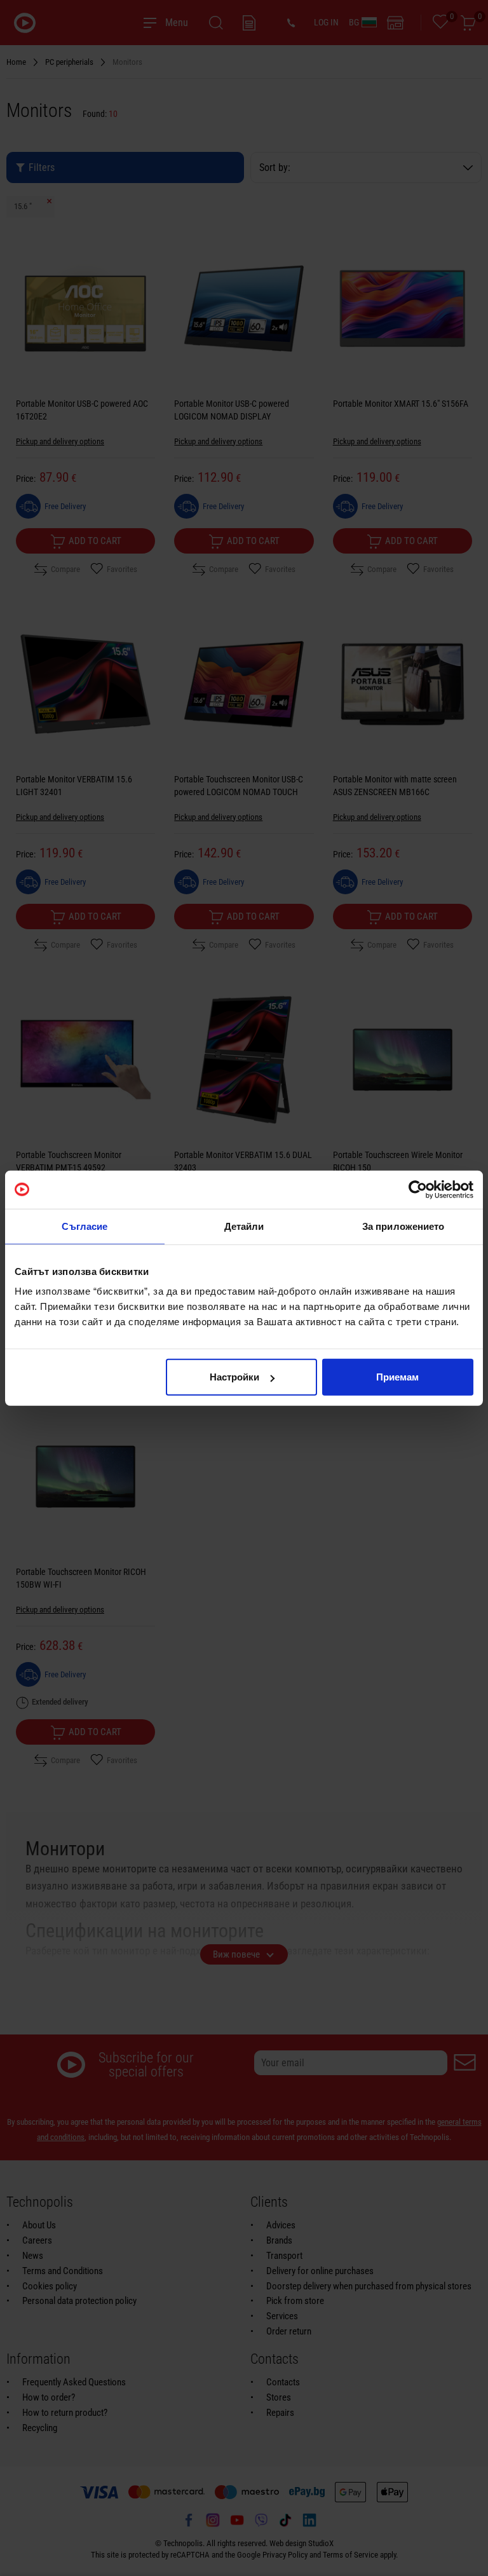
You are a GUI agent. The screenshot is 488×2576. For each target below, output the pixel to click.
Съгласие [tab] (85, 1226)
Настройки (234, 1377)
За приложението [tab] (403, 1226)
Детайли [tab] (244, 1226)
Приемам (397, 1377)
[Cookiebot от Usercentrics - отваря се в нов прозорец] (418, 1189)
